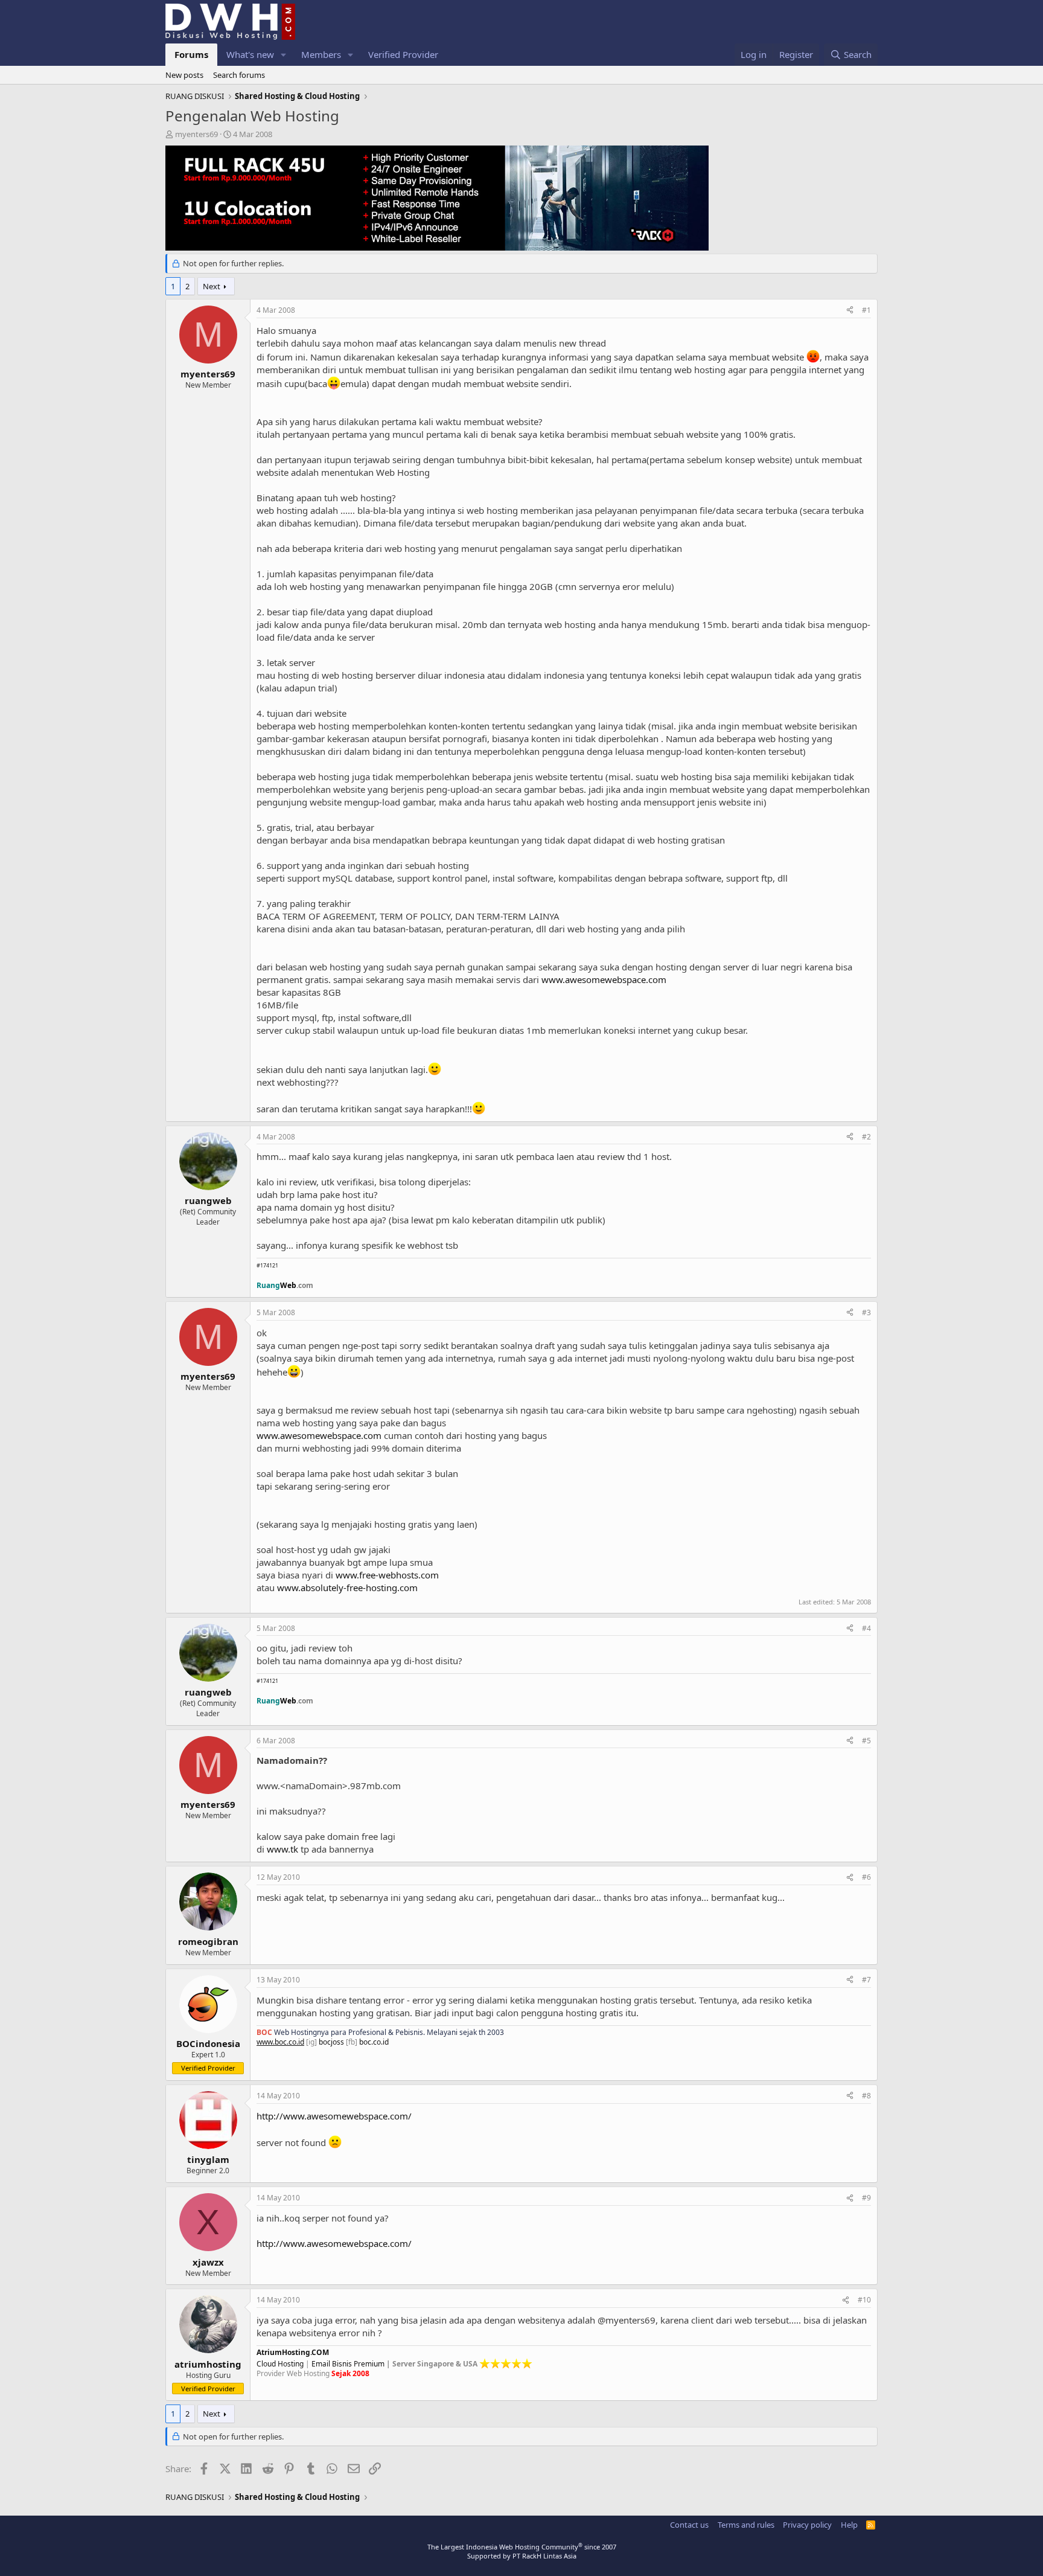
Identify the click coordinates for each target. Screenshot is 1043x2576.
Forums (191, 54)
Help (849, 2525)
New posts (184, 75)
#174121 (267, 1265)
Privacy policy (807, 2525)
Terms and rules (746, 2525)
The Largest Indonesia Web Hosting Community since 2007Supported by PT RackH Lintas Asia (522, 2551)
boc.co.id (374, 2042)
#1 (866, 310)
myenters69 (196, 134)
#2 (866, 1137)
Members (321, 54)
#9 (866, 2198)
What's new (250, 54)
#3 (866, 1312)
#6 (866, 1877)
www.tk (282, 1849)
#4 (866, 1628)
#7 (866, 1980)
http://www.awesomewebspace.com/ (334, 2116)
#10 (864, 2300)
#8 (866, 2096)
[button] (284, 55)
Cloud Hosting (280, 2364)
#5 (866, 1741)
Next (212, 286)
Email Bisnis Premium (348, 2364)
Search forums (239, 75)
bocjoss (331, 2042)
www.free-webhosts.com (387, 1575)
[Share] (850, 311)
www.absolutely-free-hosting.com (347, 1588)
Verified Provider (403, 54)
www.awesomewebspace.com (604, 979)
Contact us (689, 2525)
